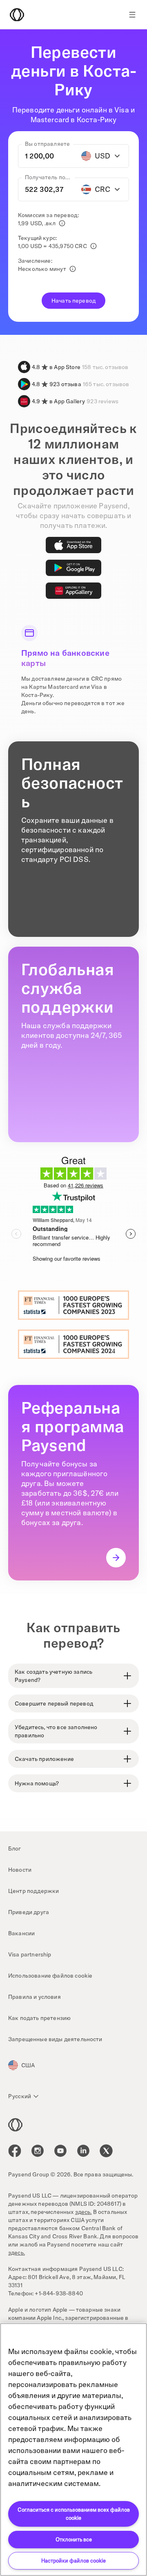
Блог (15, 1848)
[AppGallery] (73, 591)
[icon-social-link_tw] (106, 2151)
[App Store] (73, 545)
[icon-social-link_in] (38, 2151)
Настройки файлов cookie (73, 2561)
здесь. (84, 2212)
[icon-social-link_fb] (15, 2151)
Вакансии (21, 1933)
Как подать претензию (39, 2018)
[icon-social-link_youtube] (60, 2151)
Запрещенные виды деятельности (55, 2039)
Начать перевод (73, 301)
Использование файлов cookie (50, 1976)
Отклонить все (74, 2539)
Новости (20, 1870)
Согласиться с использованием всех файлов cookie (74, 2514)
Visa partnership (30, 1954)
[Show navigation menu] (132, 15)
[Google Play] (73, 568)
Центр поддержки (33, 1891)
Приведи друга (29, 1912)
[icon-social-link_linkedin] (83, 2151)
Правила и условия (35, 1997)
